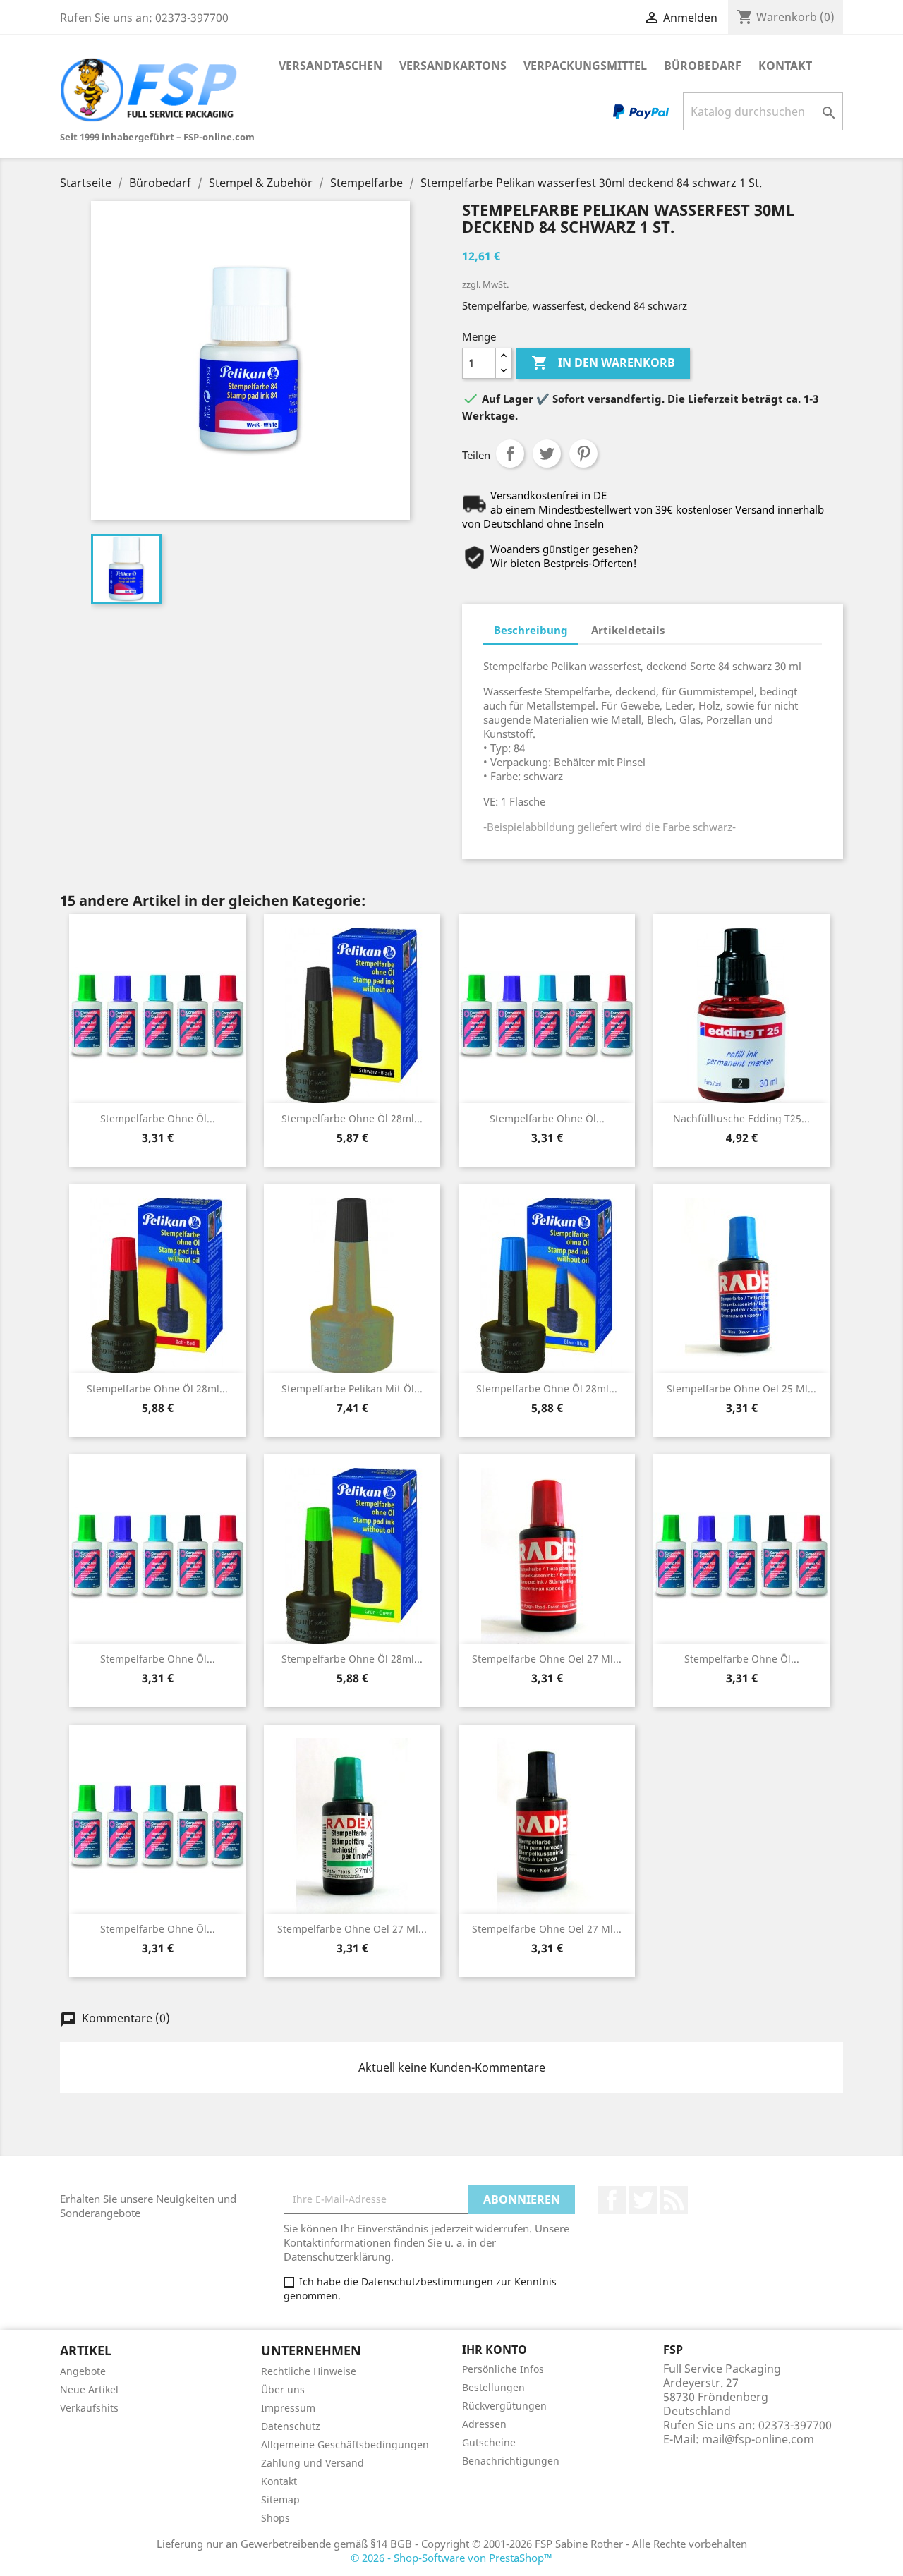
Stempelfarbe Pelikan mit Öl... (352, 1389)
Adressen (484, 2424)
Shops (275, 2518)
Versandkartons (453, 66)
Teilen (510, 454)
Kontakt (785, 66)
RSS (674, 2200)
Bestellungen (493, 2387)
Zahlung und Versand (313, 2463)
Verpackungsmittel (585, 66)
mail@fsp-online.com (758, 2439)
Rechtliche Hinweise (309, 2371)
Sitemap (280, 2499)
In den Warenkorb (603, 363)
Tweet (547, 454)
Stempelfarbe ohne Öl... (158, 1118)
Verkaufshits (89, 2408)
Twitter (643, 2200)
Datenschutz (291, 2426)
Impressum (288, 2408)
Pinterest (583, 454)
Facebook (612, 2200)
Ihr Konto (495, 2350)
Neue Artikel (89, 2389)
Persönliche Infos (503, 2369)
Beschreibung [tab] (531, 630)
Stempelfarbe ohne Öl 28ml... (352, 1118)
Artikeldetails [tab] (628, 630)
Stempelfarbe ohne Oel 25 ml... (741, 1389)
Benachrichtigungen (511, 2461)
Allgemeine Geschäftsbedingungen (345, 2444)
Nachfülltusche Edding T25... (741, 1118)
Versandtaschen (331, 66)
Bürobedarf (703, 66)
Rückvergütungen (504, 2406)
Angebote (83, 2371)
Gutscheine (489, 2442)
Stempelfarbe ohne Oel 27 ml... (547, 1659)
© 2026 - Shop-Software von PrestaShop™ (451, 2558)
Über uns (283, 2389)
